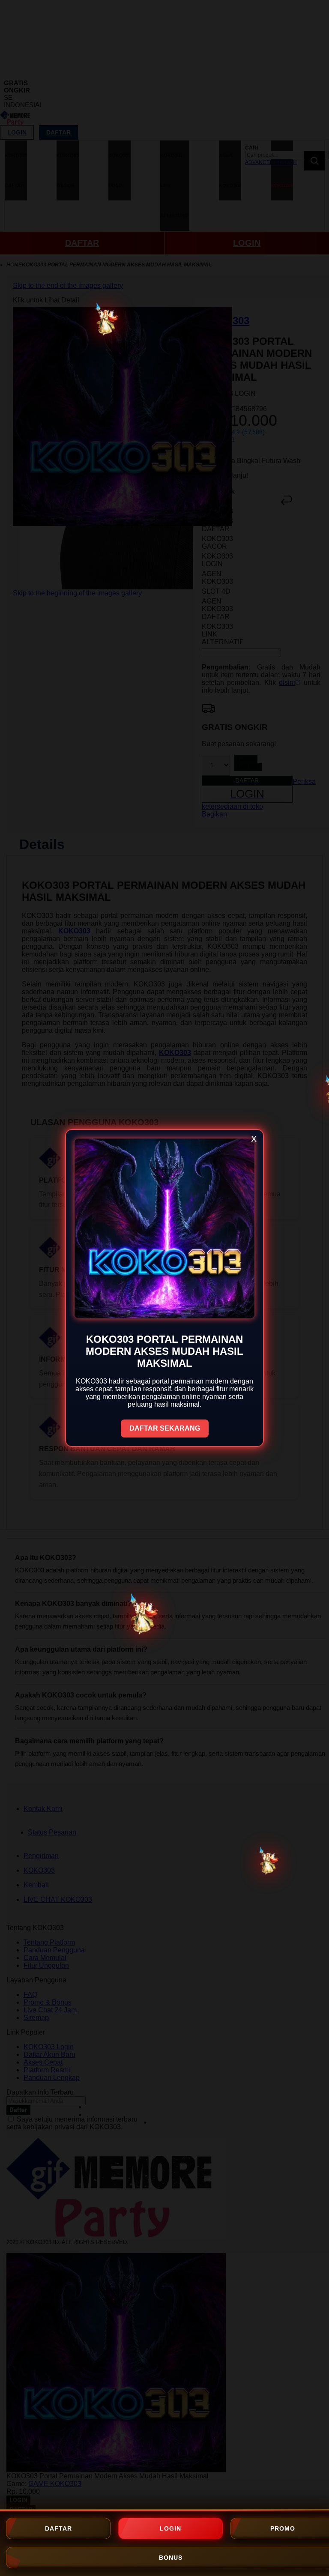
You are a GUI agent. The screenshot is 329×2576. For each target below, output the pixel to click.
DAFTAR (58, 2528)
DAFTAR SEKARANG (165, 1428)
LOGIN (170, 2528)
